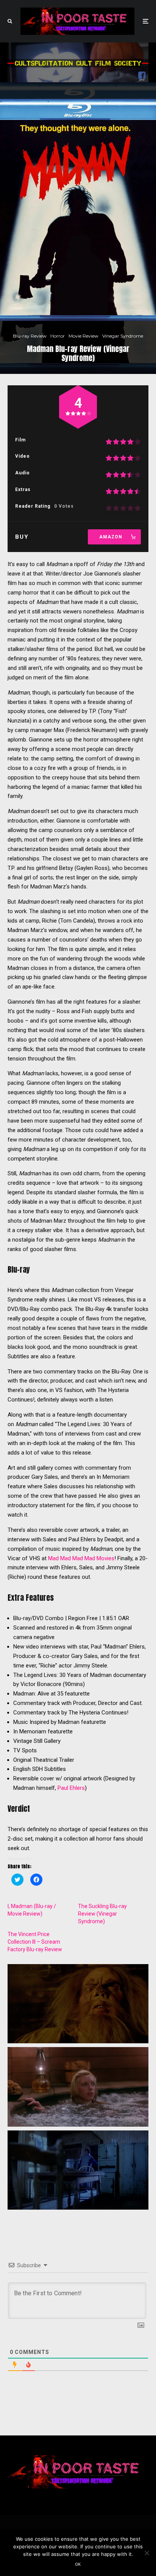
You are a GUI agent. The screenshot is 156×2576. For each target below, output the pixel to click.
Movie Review (83, 336)
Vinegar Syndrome (123, 336)
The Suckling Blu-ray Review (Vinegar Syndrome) (102, 1914)
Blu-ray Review (30, 336)
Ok (78, 2564)
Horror (58, 336)
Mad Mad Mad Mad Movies (81, 1558)
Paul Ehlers (71, 1788)
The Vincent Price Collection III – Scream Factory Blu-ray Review (35, 1942)
